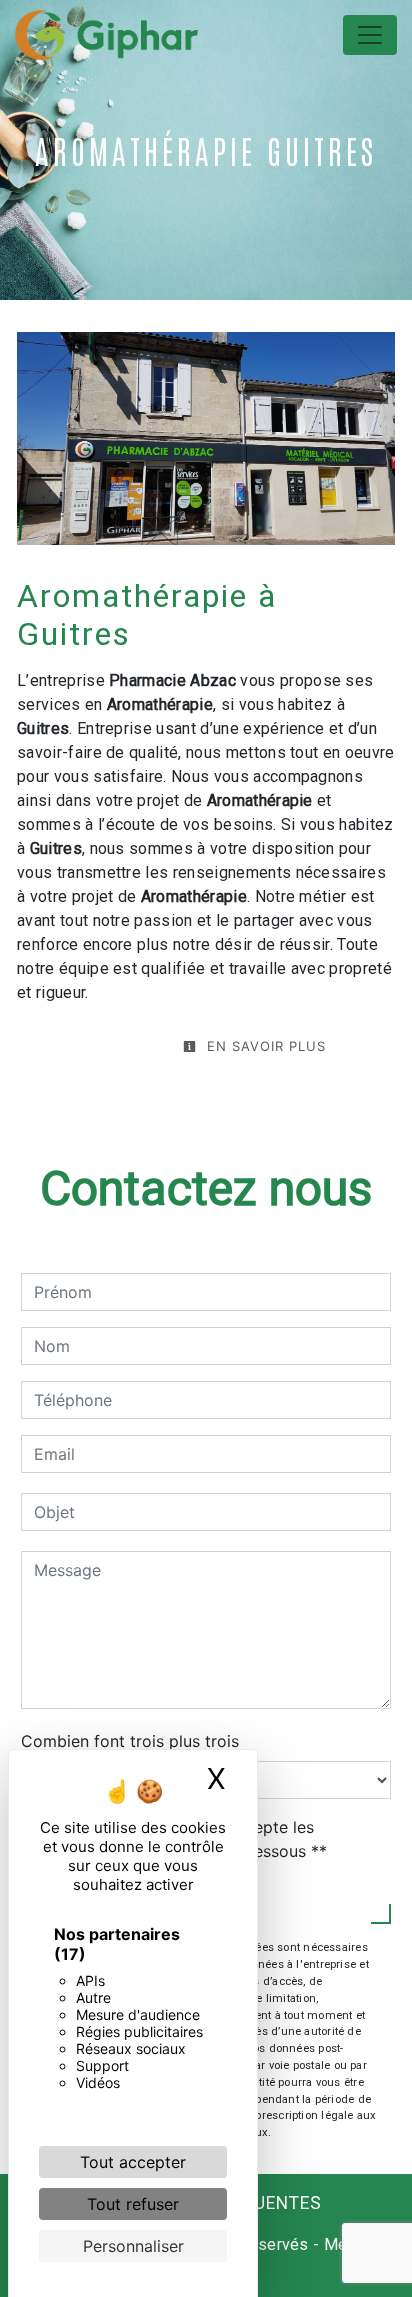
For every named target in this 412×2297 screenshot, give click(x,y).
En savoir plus (264, 1046)
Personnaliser (133, 2246)
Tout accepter (133, 2162)
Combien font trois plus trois (130, 1741)
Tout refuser (133, 2204)
